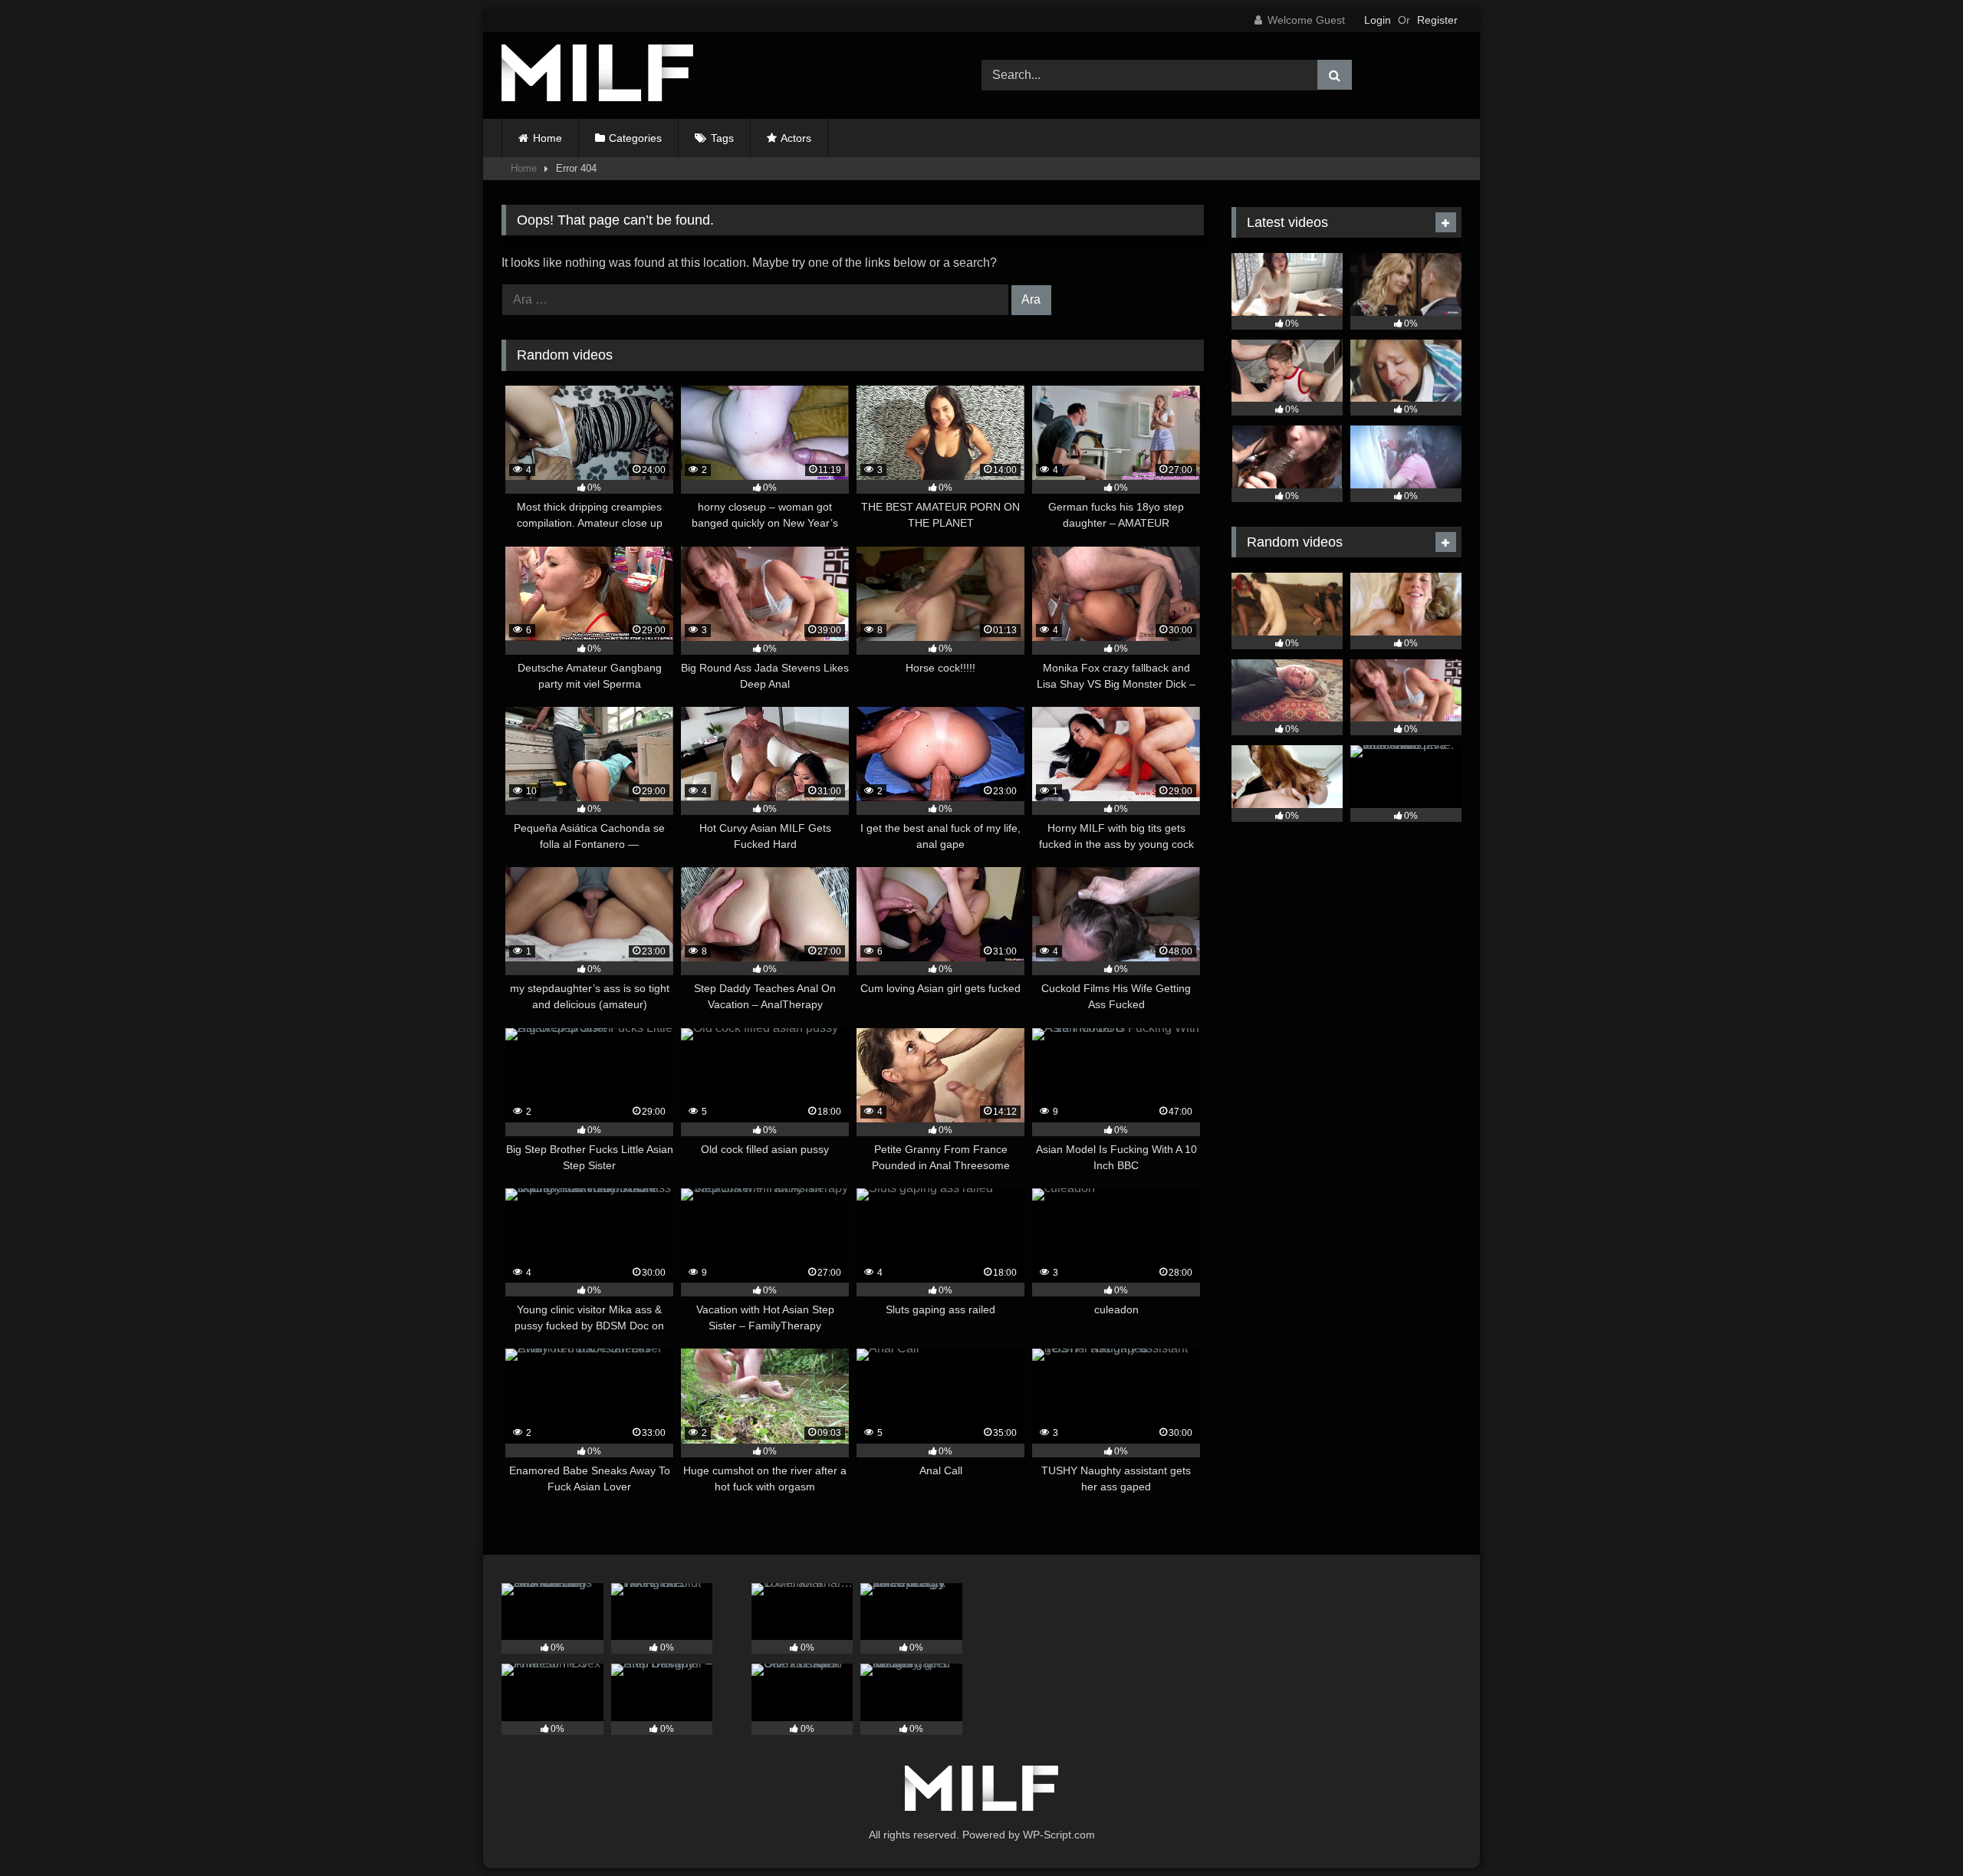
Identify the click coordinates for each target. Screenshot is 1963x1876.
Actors (796, 138)
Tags (722, 138)
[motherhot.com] (597, 76)
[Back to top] (1915, 1830)
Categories (635, 138)
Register (1437, 20)
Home (547, 138)
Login (1378, 20)
